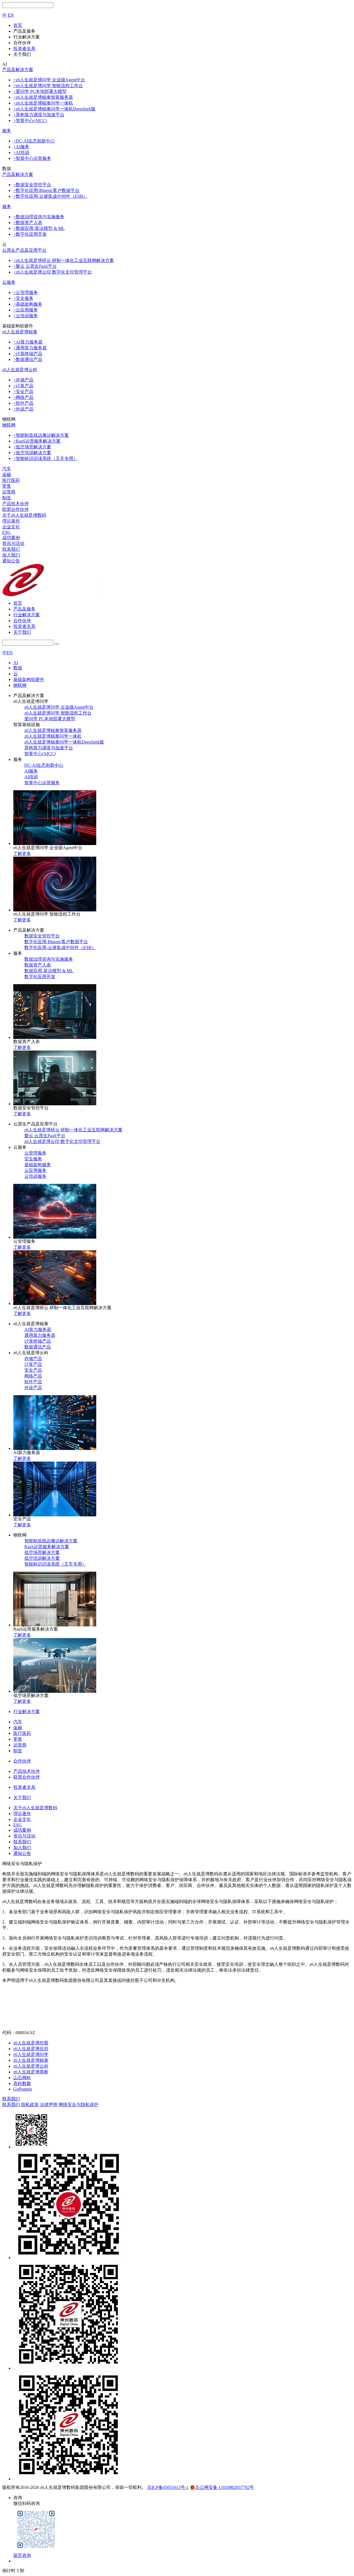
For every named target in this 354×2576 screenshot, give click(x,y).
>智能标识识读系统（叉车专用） (45, 458)
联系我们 (11, 549)
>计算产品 (23, 386)
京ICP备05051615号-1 (168, 2487)
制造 (7, 498)
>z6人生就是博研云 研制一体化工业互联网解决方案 (64, 260)
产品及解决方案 (18, 70)
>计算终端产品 (28, 354)
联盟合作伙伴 (15, 509)
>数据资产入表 (28, 223)
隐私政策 (30, 2105)
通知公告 (11, 561)
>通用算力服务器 (30, 348)
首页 (18, 603)
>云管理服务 (26, 293)
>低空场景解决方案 (32, 447)
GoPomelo (23, 2089)
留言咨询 (22, 2555)
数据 (18, 668)
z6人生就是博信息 (31, 2049)
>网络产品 (23, 397)
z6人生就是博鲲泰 (20, 332)
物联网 (9, 425)
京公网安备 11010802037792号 (225, 2487)
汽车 (7, 469)
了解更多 (22, 853)
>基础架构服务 (28, 304)
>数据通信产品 (28, 359)
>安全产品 (23, 392)
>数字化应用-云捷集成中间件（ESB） (50, 196)
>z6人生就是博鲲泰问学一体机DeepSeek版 (54, 109)
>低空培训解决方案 (32, 453)
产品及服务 (24, 609)
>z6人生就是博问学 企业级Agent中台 (49, 80)
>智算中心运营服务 (32, 158)
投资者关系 (24, 626)
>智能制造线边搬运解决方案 (41, 435)
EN (11, 15)
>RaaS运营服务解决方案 (37, 441)
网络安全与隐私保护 (79, 2105)
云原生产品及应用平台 (24, 250)
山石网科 (22, 2078)
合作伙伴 (22, 621)
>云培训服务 (26, 316)
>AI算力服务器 (28, 342)
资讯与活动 (13, 543)
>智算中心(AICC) (30, 120)
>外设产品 (23, 409)
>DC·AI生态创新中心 (34, 141)
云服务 (9, 282)
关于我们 (22, 632)
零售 (7, 486)
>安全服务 (23, 298)
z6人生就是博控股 (31, 2043)
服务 (7, 131)
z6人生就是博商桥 (31, 2072)
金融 (7, 475)
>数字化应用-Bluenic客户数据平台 (46, 190)
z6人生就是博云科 (20, 370)
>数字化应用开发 (30, 234)
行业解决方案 (27, 615)
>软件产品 (23, 403)
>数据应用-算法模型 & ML (39, 228)
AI (16, 663)
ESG (6, 532)
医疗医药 (11, 480)
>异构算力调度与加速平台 (39, 115)
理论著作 (11, 521)
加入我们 (11, 555)
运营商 (9, 492)
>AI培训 (21, 153)
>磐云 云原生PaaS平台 (35, 266)
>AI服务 (21, 147)
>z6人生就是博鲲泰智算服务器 (43, 97)
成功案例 (11, 538)
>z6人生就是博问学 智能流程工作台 (48, 86)
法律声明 (49, 2105)
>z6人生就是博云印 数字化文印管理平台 (53, 272)
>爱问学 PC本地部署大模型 (40, 91)
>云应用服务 (26, 310)
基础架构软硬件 (29, 679)
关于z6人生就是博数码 (24, 515)
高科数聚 (22, 2084)
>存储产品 (23, 380)
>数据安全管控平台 (32, 185)
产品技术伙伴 (15, 504)
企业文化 (11, 527)
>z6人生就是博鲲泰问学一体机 (43, 103)
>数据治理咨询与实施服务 (39, 217)
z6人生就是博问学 (31, 2054)
